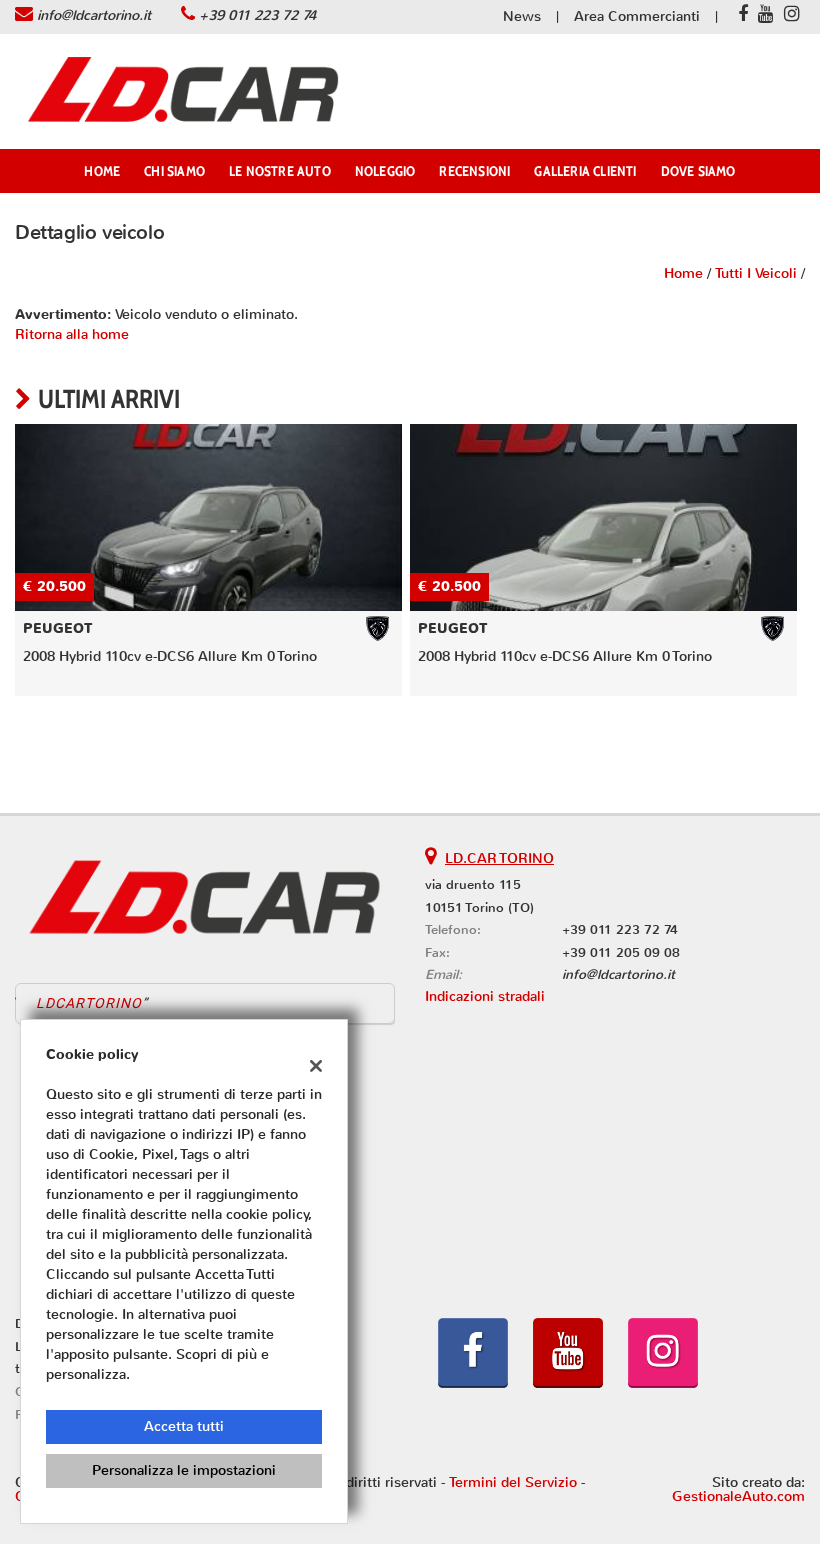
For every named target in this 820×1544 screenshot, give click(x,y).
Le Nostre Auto (280, 171)
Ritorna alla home (72, 334)
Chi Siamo (174, 171)
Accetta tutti (184, 1426)
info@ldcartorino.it (94, 15)
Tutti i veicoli (756, 273)
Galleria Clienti (585, 171)
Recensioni (474, 171)
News (522, 16)
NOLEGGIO (385, 171)
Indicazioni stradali (485, 996)
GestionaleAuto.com (738, 1496)
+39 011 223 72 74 (257, 15)
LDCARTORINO (89, 1003)
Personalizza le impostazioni (184, 1470)
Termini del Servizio (513, 1482)
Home (102, 171)
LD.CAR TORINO (499, 858)
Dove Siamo (698, 171)
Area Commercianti (637, 16)
